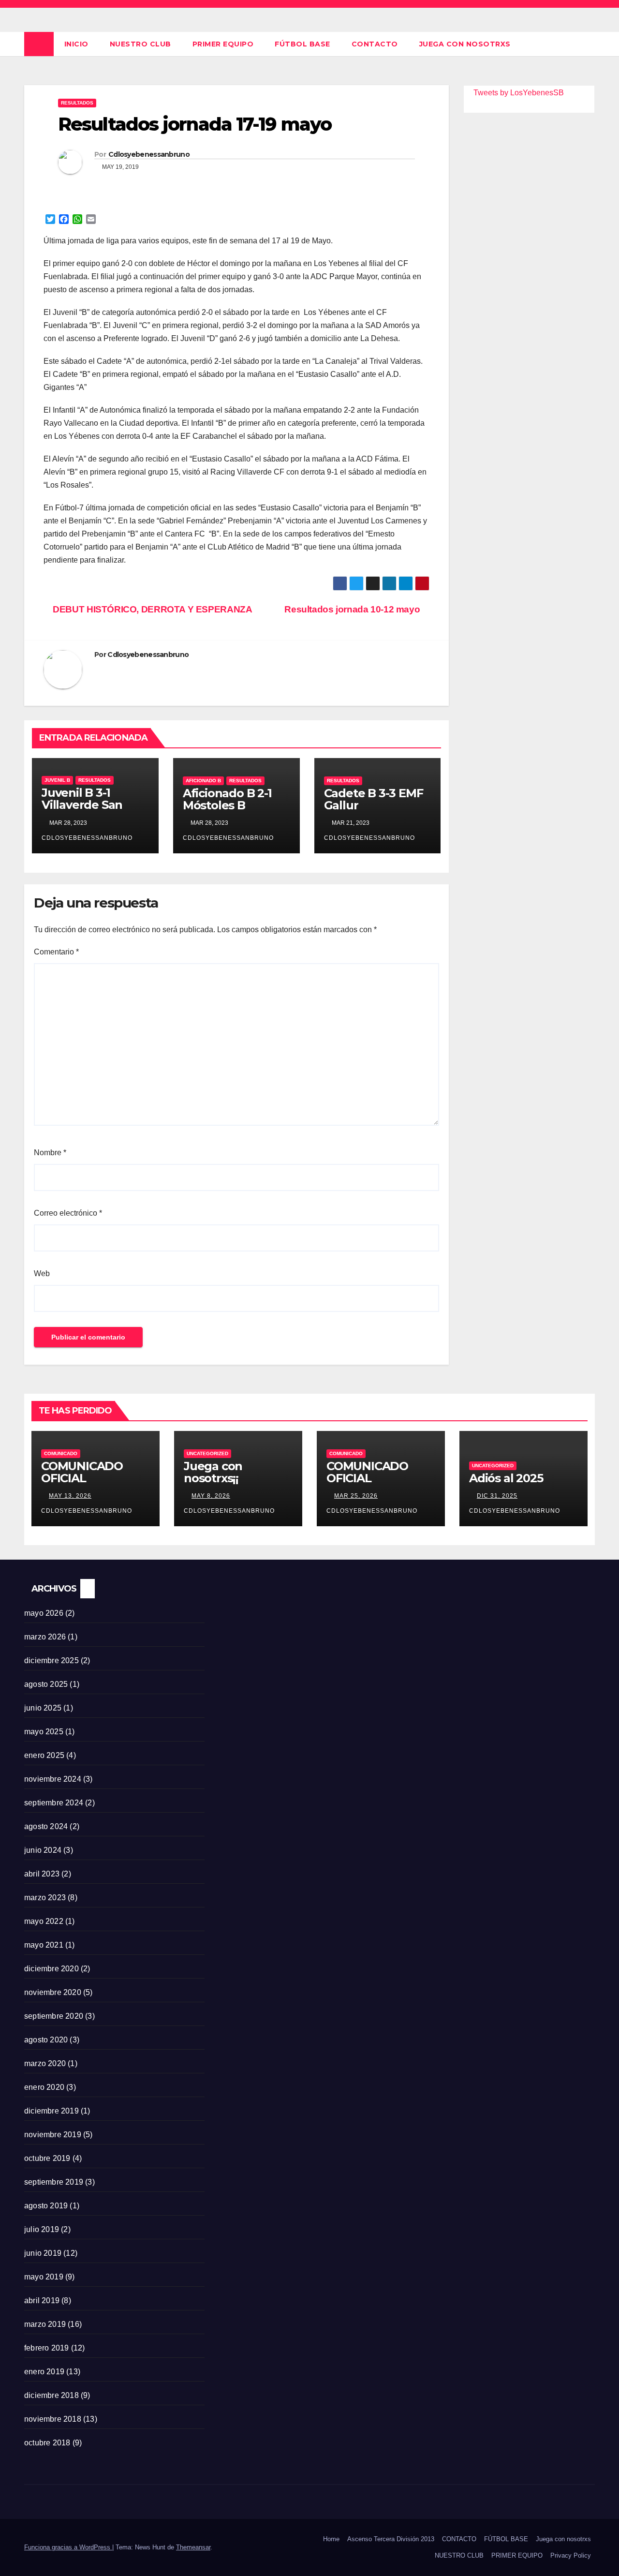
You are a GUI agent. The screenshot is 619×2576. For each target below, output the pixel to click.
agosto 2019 (46, 2206)
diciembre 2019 (52, 2111)
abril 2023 (42, 1874)
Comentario (56, 952)
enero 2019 (44, 2372)
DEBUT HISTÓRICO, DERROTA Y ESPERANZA (151, 609)
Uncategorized (207, 1453)
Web (42, 1273)
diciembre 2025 (52, 1660)
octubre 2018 (47, 2443)
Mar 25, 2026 (356, 1496)
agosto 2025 (46, 1684)
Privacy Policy (571, 2555)
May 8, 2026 (211, 1496)
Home (331, 2539)
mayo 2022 (44, 1921)
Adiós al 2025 (506, 1478)
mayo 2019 (44, 2277)
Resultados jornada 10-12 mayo (353, 609)
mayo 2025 (44, 1732)
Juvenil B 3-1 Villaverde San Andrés (82, 805)
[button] (588, 44)
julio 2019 (42, 2229)
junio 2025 (43, 1708)
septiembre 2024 (54, 1803)
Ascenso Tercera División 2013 (391, 2539)
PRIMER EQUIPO (223, 44)
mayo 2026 (44, 1613)
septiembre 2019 (54, 2182)
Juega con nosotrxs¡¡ (213, 1472)
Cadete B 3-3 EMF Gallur (374, 799)
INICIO (76, 44)
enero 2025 (44, 1755)
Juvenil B (57, 780)
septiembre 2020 (54, 2016)
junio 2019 (43, 2253)
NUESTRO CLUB (140, 44)
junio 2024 (43, 1850)
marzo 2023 (45, 1898)
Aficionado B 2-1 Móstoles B (227, 799)
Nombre (50, 1153)
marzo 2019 (45, 2324)
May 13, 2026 (70, 1496)
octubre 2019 (47, 2158)
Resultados (77, 103)
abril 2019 (42, 2301)
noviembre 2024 (53, 1779)
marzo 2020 (45, 2063)
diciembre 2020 (52, 1969)
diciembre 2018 (52, 2395)
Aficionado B (203, 781)
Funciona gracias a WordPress (68, 2547)
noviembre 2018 (53, 2419)
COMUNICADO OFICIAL (82, 1472)
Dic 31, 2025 (497, 1496)
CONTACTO (375, 44)
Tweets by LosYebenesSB (519, 93)
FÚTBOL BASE (302, 44)
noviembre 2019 (53, 2135)
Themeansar (193, 2547)
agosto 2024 (46, 1826)
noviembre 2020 (53, 1992)
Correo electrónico (68, 1213)
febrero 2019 (46, 2348)
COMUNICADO (61, 1453)
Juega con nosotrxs (465, 44)
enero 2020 (44, 2087)
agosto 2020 (46, 2040)
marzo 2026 (45, 1637)
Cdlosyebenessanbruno (149, 154)
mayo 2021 (44, 1945)
